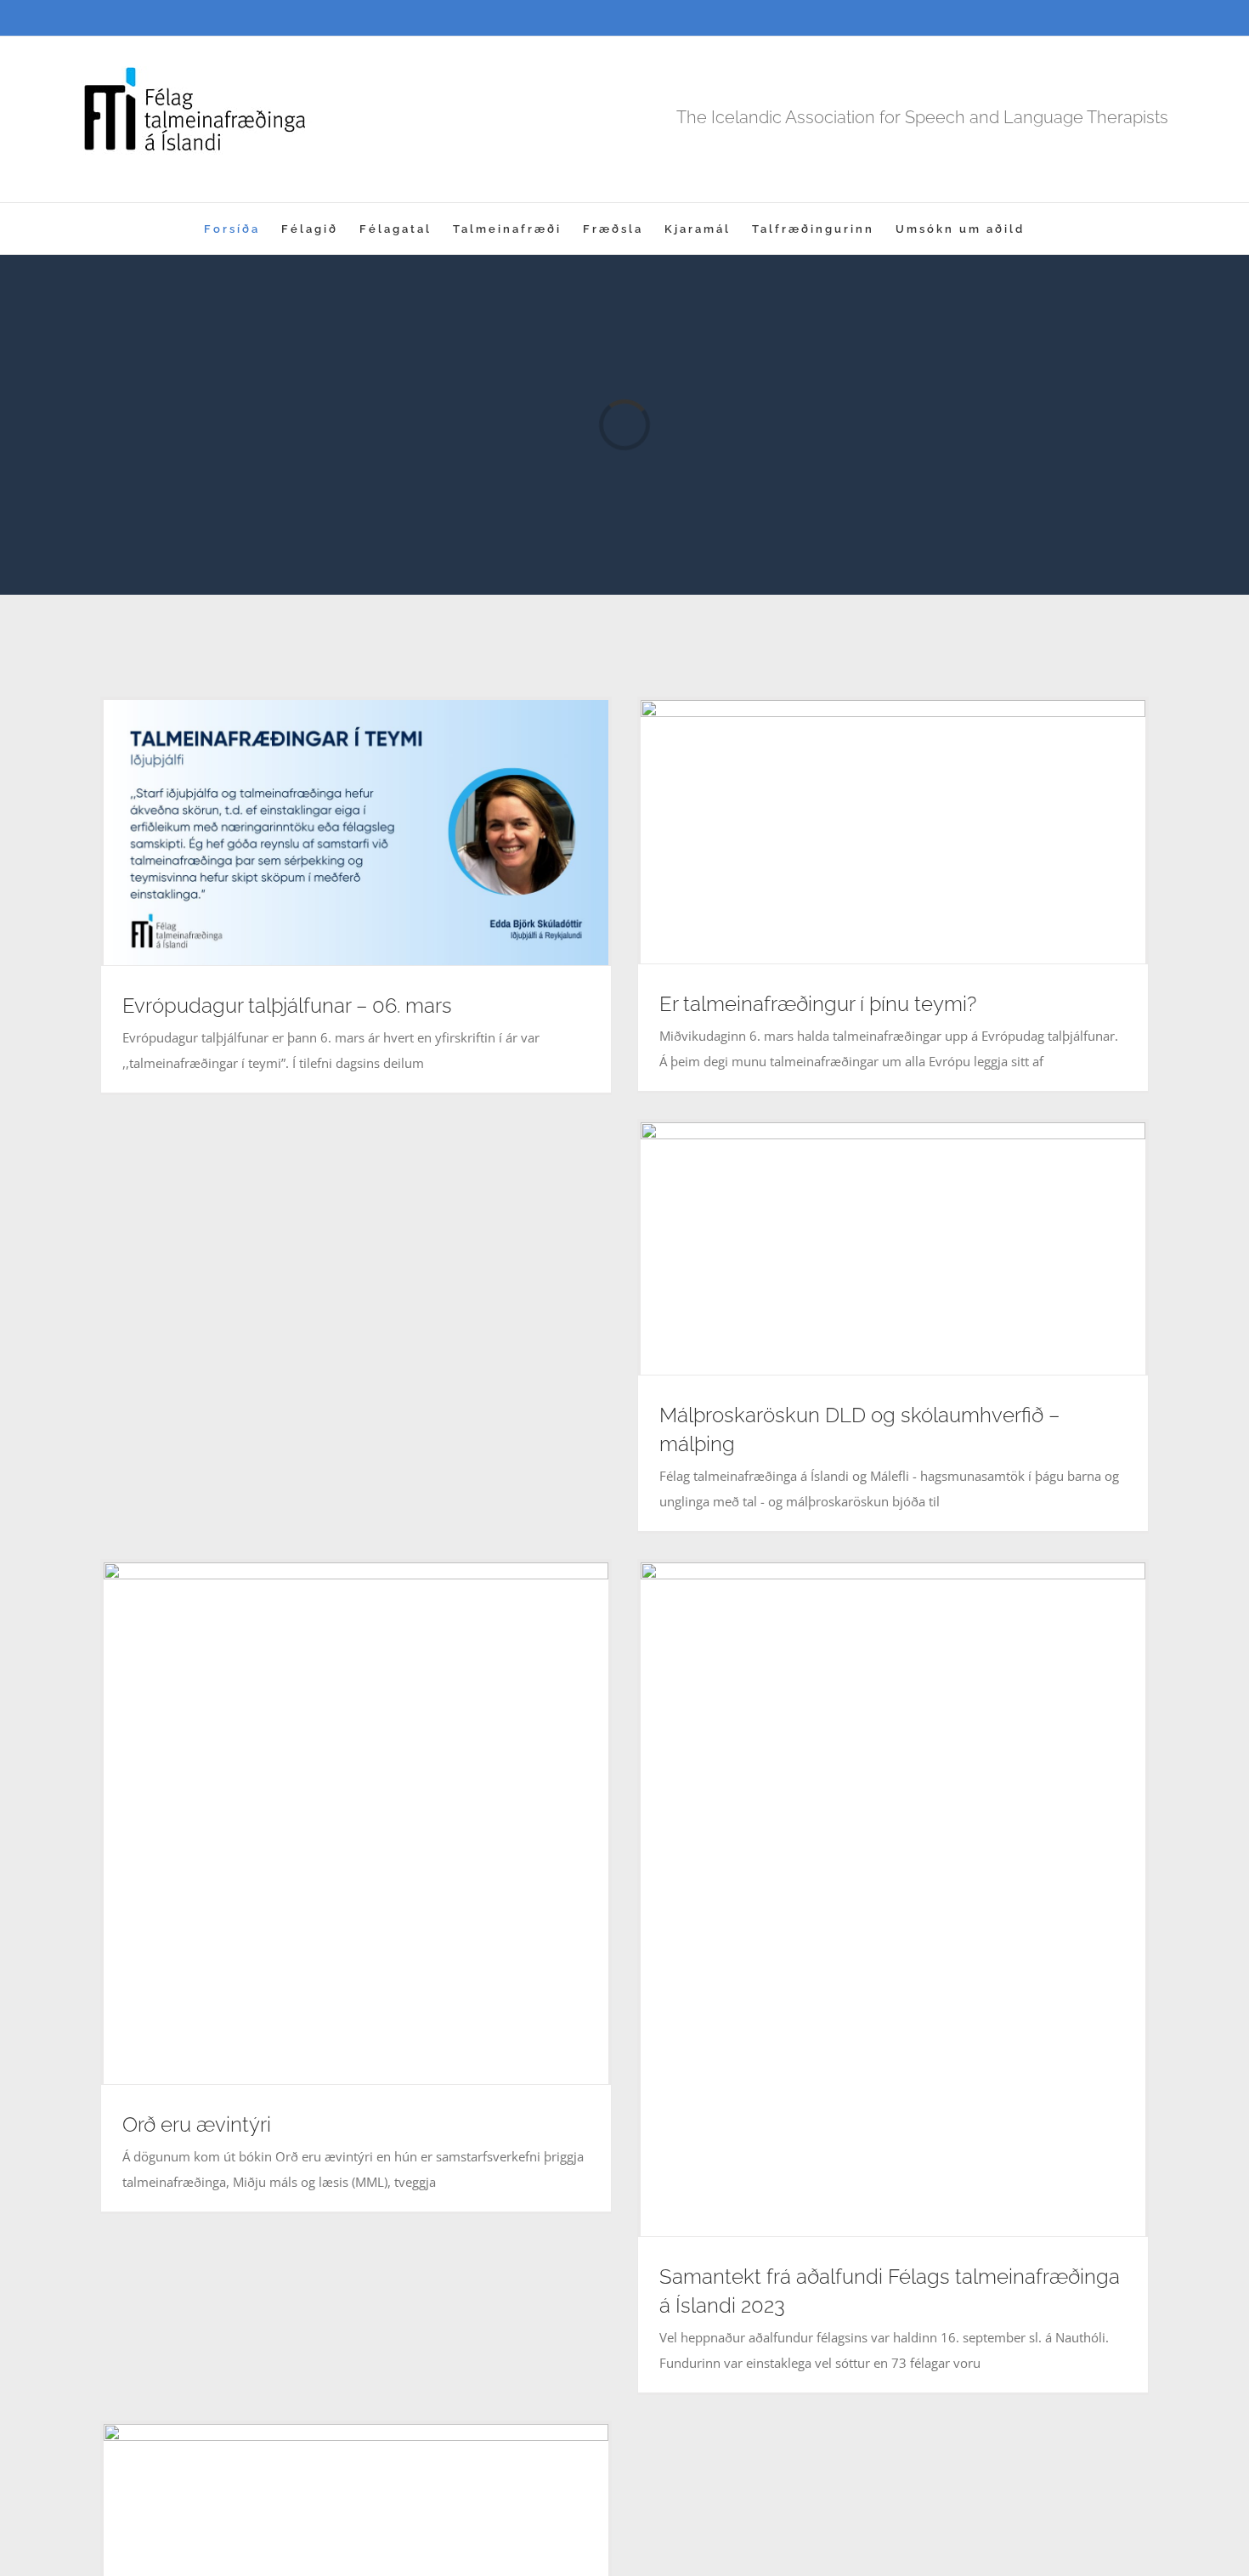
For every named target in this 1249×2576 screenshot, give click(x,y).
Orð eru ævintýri (197, 2124)
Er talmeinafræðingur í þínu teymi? (818, 1004)
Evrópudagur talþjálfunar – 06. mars (287, 1006)
